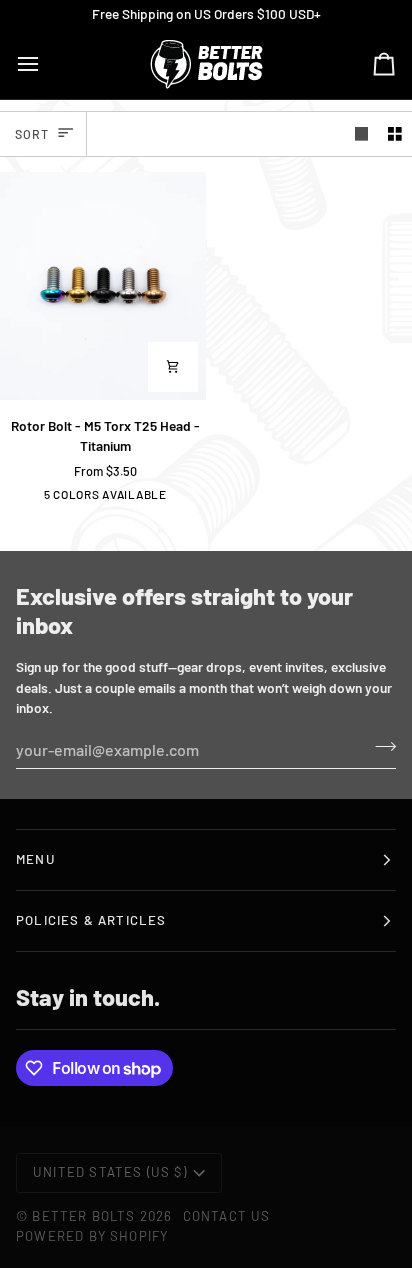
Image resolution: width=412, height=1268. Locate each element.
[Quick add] (173, 367)
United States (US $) (110, 1172)
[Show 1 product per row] (362, 133)
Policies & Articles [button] (91, 920)
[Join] (379, 747)
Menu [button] (35, 859)
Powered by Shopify (92, 1236)
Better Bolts (83, 1216)
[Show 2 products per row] (395, 133)
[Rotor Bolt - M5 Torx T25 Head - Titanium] (103, 286)
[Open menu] (46, 63)
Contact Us (227, 1216)
